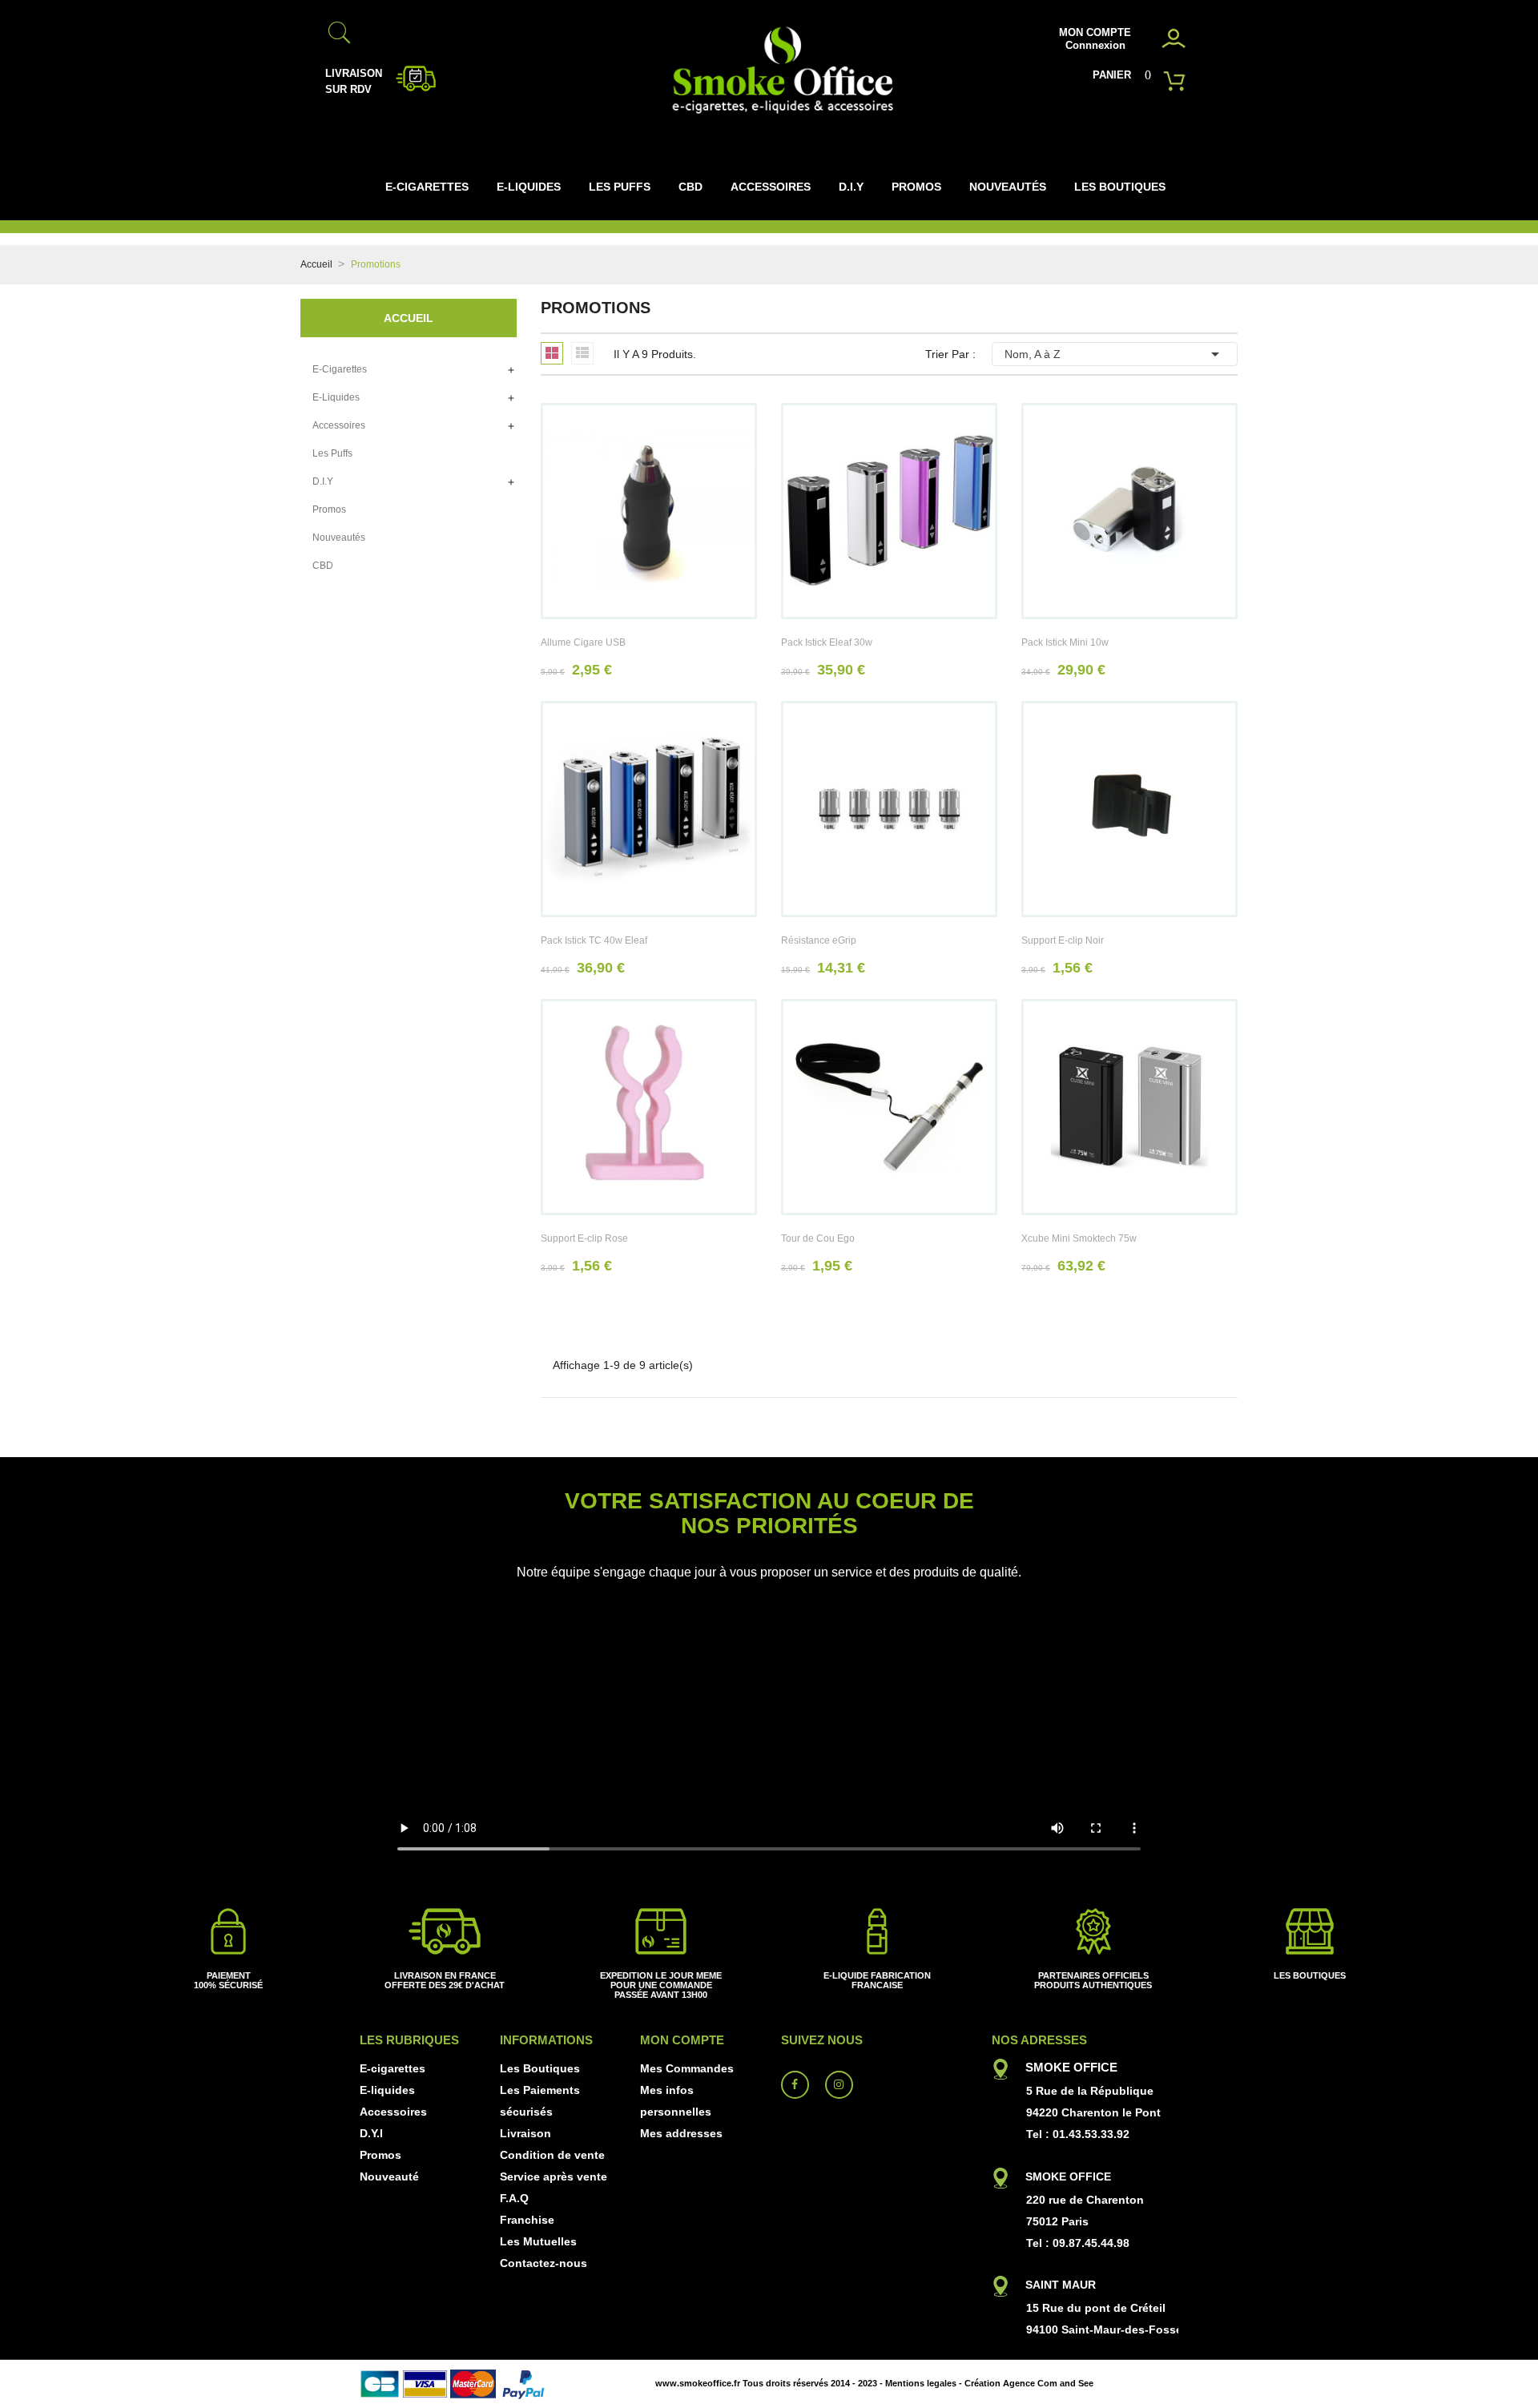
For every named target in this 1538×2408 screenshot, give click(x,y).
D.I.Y (323, 481)
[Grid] (552, 353)
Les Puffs (332, 453)
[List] (582, 352)
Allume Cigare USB (583, 642)
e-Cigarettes (340, 369)
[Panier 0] (1178, 78)
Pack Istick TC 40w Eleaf (594, 940)
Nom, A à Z (1115, 354)
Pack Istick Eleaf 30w (827, 642)
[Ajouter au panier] (614, 527)
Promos (329, 509)
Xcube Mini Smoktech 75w (1079, 1238)
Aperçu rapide (649, 527)
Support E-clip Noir (1063, 940)
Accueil (409, 318)
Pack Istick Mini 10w (1065, 642)
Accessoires (339, 425)
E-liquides (336, 397)
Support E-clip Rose (584, 1238)
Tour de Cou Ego (818, 1238)
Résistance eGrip (819, 940)
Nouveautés (339, 538)
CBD (323, 566)
